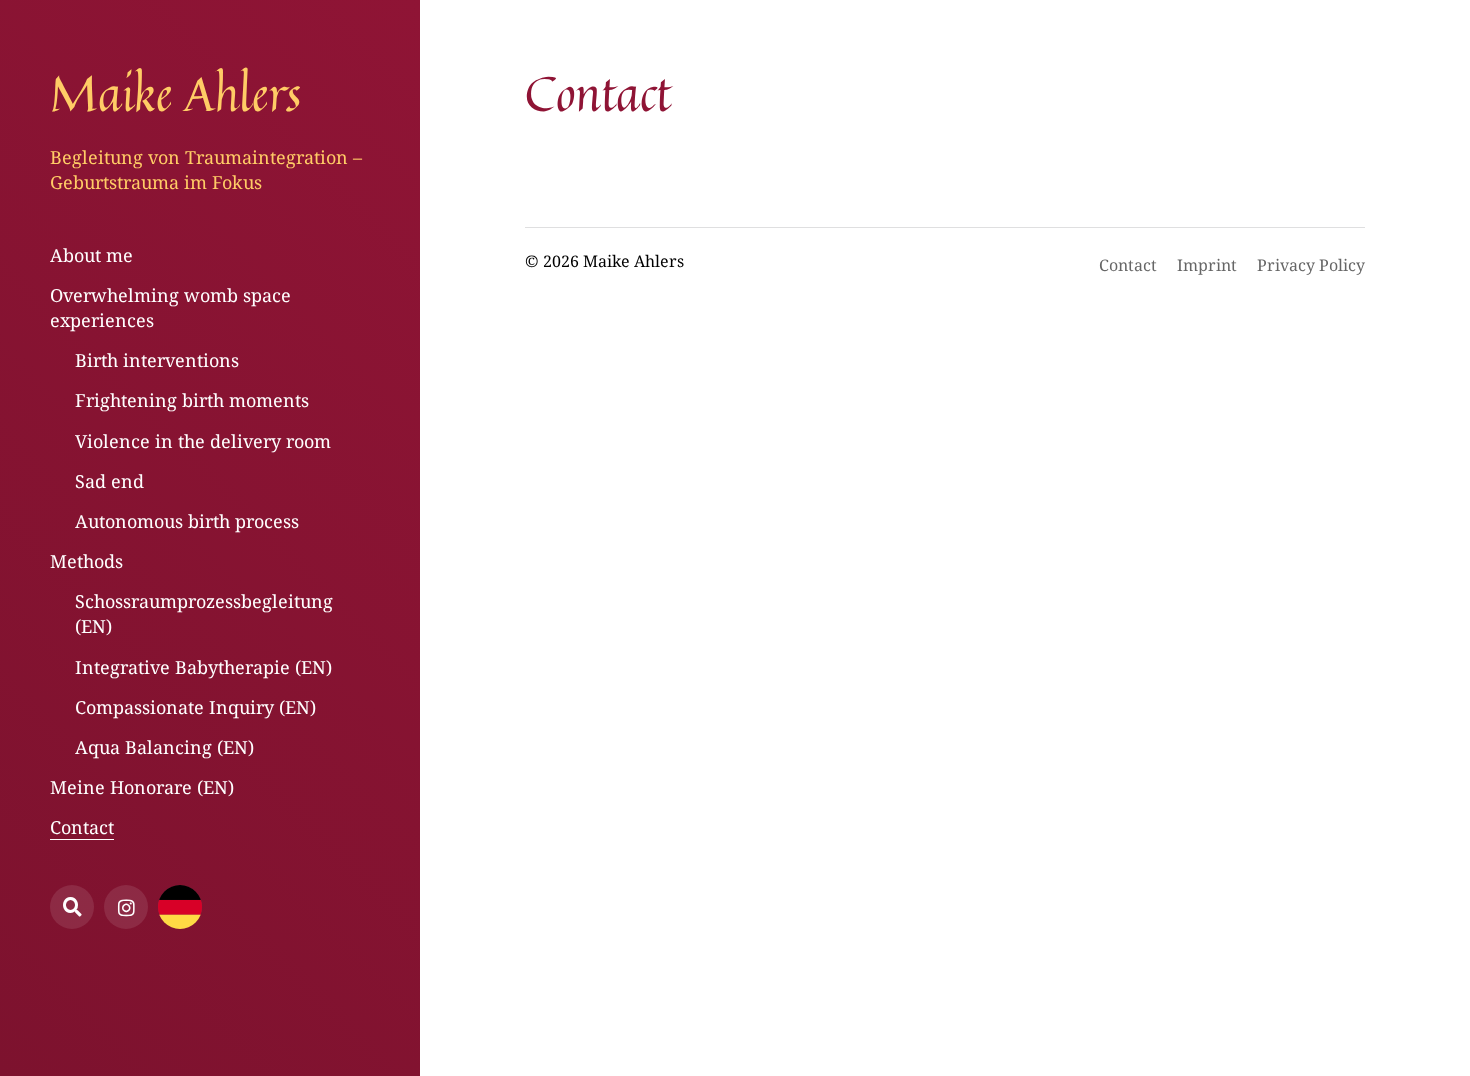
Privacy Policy (1311, 265)
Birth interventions (157, 360)
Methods (86, 561)
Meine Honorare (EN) (142, 787)
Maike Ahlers (175, 93)
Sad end (109, 481)
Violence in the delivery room (203, 441)
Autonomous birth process (187, 521)
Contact (82, 827)
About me (91, 255)
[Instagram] (126, 907)
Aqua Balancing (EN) (164, 747)
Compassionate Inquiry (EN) (195, 707)
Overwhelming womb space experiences (170, 307)
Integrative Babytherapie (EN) (203, 667)
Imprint (1207, 265)
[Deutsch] (180, 907)
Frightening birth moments (192, 400)
